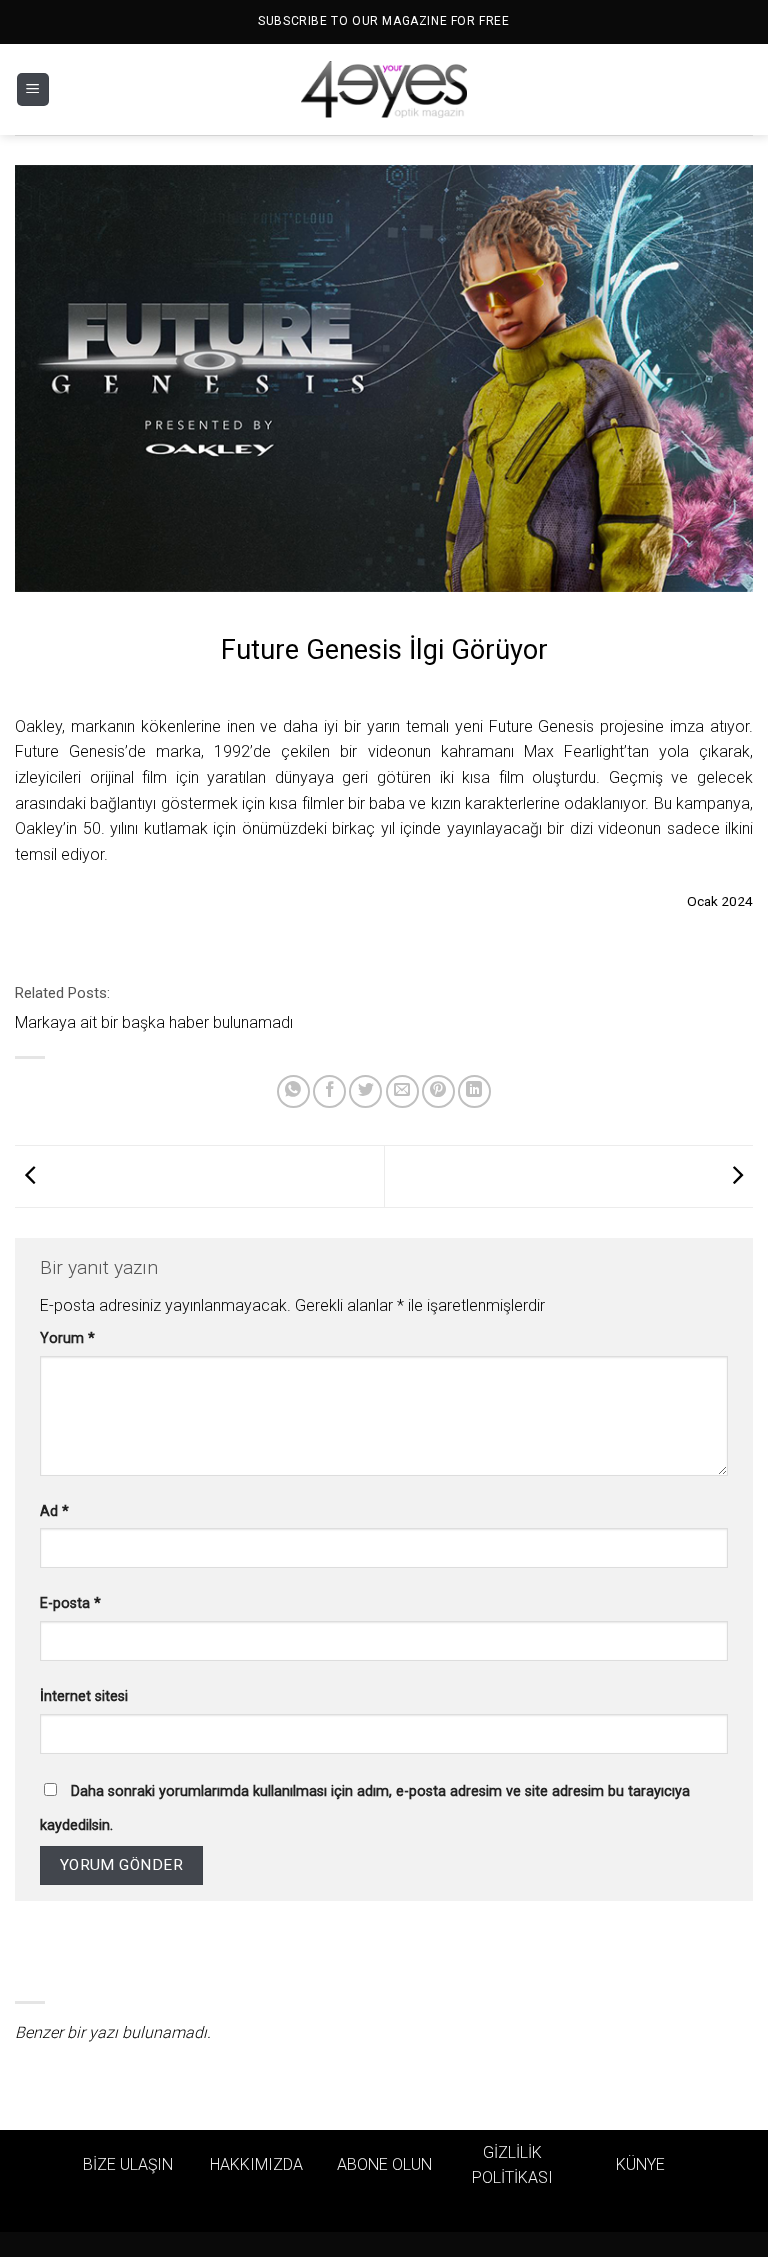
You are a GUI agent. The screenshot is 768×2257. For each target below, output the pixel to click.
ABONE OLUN (384, 2164)
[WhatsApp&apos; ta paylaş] (293, 1091)
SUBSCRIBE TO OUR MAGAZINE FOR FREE (383, 21)
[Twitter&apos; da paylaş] (365, 1091)
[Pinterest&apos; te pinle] (438, 1091)
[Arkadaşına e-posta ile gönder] (402, 1091)
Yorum (67, 1338)
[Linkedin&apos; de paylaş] (474, 1091)
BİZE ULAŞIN (128, 2164)
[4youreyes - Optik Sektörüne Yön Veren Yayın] (384, 90)
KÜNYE (640, 2164)
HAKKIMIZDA (256, 2164)
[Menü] (33, 89)
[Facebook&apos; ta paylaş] (329, 1091)
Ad (54, 1511)
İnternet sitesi (84, 1696)
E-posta (70, 1603)
